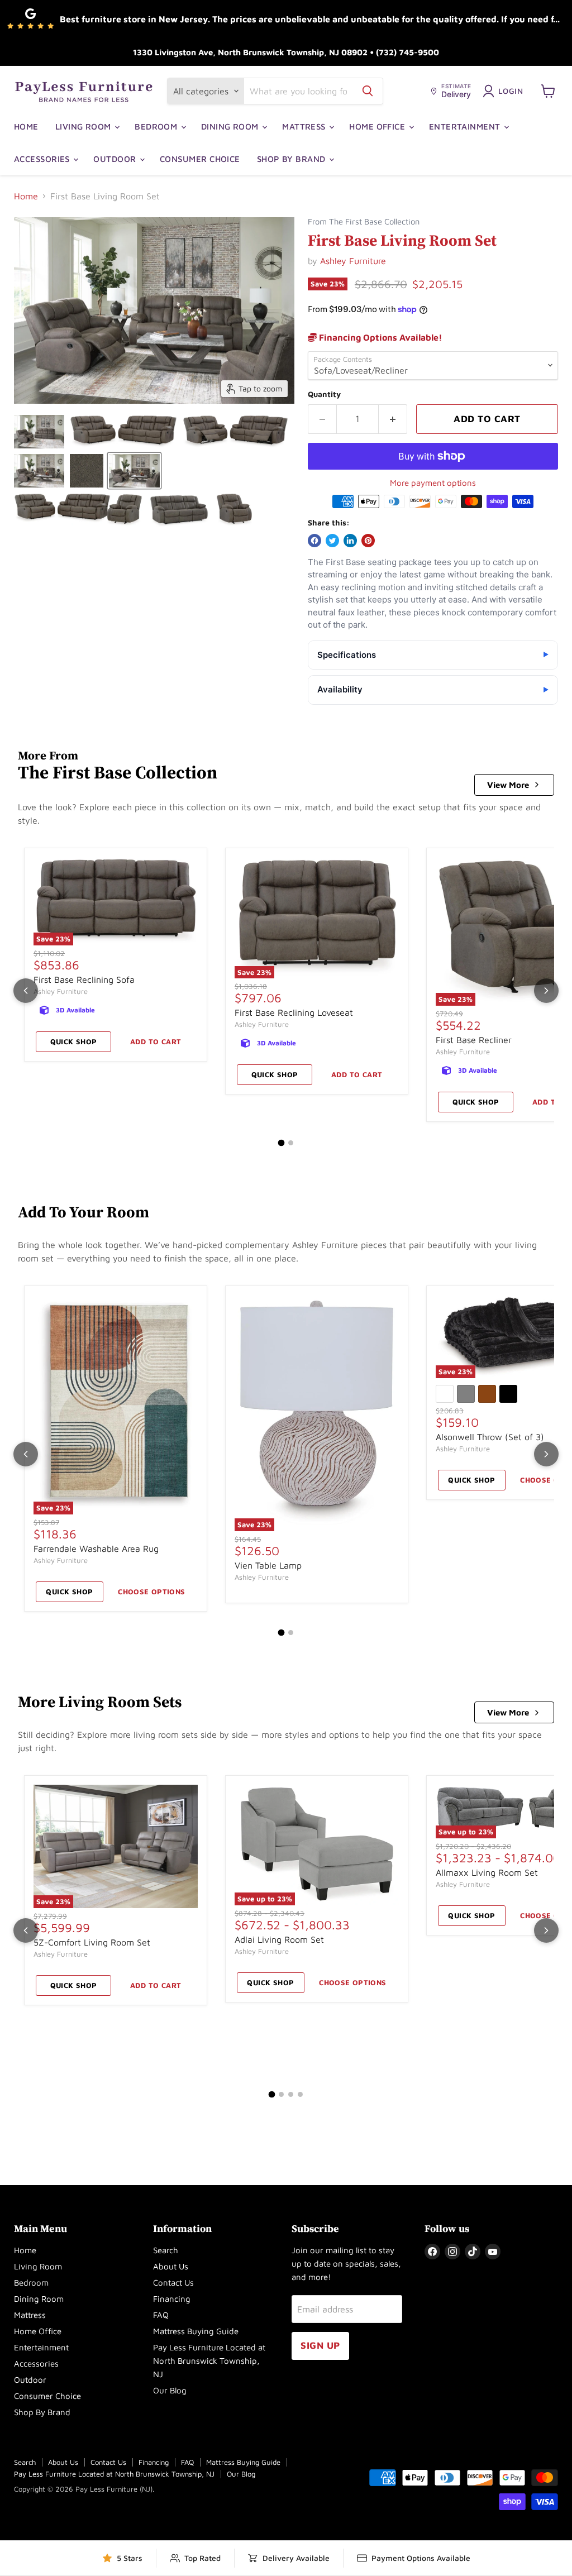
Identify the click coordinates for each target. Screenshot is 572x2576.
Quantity (324, 394)
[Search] (368, 91)
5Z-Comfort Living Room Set (92, 1942)
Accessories (43, 159)
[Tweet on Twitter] (332, 541)
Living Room (84, 126)
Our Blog (170, 2390)
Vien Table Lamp (268, 1565)
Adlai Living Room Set (279, 1939)
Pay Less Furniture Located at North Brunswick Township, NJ (209, 2361)
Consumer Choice (200, 159)
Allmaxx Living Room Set (487, 1872)
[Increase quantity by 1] (393, 419)
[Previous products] (26, 991)
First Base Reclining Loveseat (294, 1012)
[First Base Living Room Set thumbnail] (39, 432)
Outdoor (116, 159)
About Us (171, 2266)
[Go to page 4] (300, 2094)
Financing (172, 2299)
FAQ (161, 2315)
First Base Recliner (474, 1040)
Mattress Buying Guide (196, 2331)
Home (26, 126)
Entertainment (466, 126)
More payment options (433, 483)
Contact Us (173, 2283)
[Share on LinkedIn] (350, 541)
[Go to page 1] (282, 1143)
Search (166, 2250)
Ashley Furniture (353, 261)
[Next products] (546, 991)
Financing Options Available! (380, 337)
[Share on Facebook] (314, 541)
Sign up (320, 2345)
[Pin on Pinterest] (368, 541)
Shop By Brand (292, 159)
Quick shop (74, 1041)
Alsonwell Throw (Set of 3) (490, 1437)
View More (508, 785)
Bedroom (157, 126)
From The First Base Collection (364, 222)
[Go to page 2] (291, 1143)
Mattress (305, 126)
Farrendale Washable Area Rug (96, 1549)
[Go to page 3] (291, 2094)
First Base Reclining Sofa (84, 979)
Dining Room (231, 126)
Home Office (378, 126)
